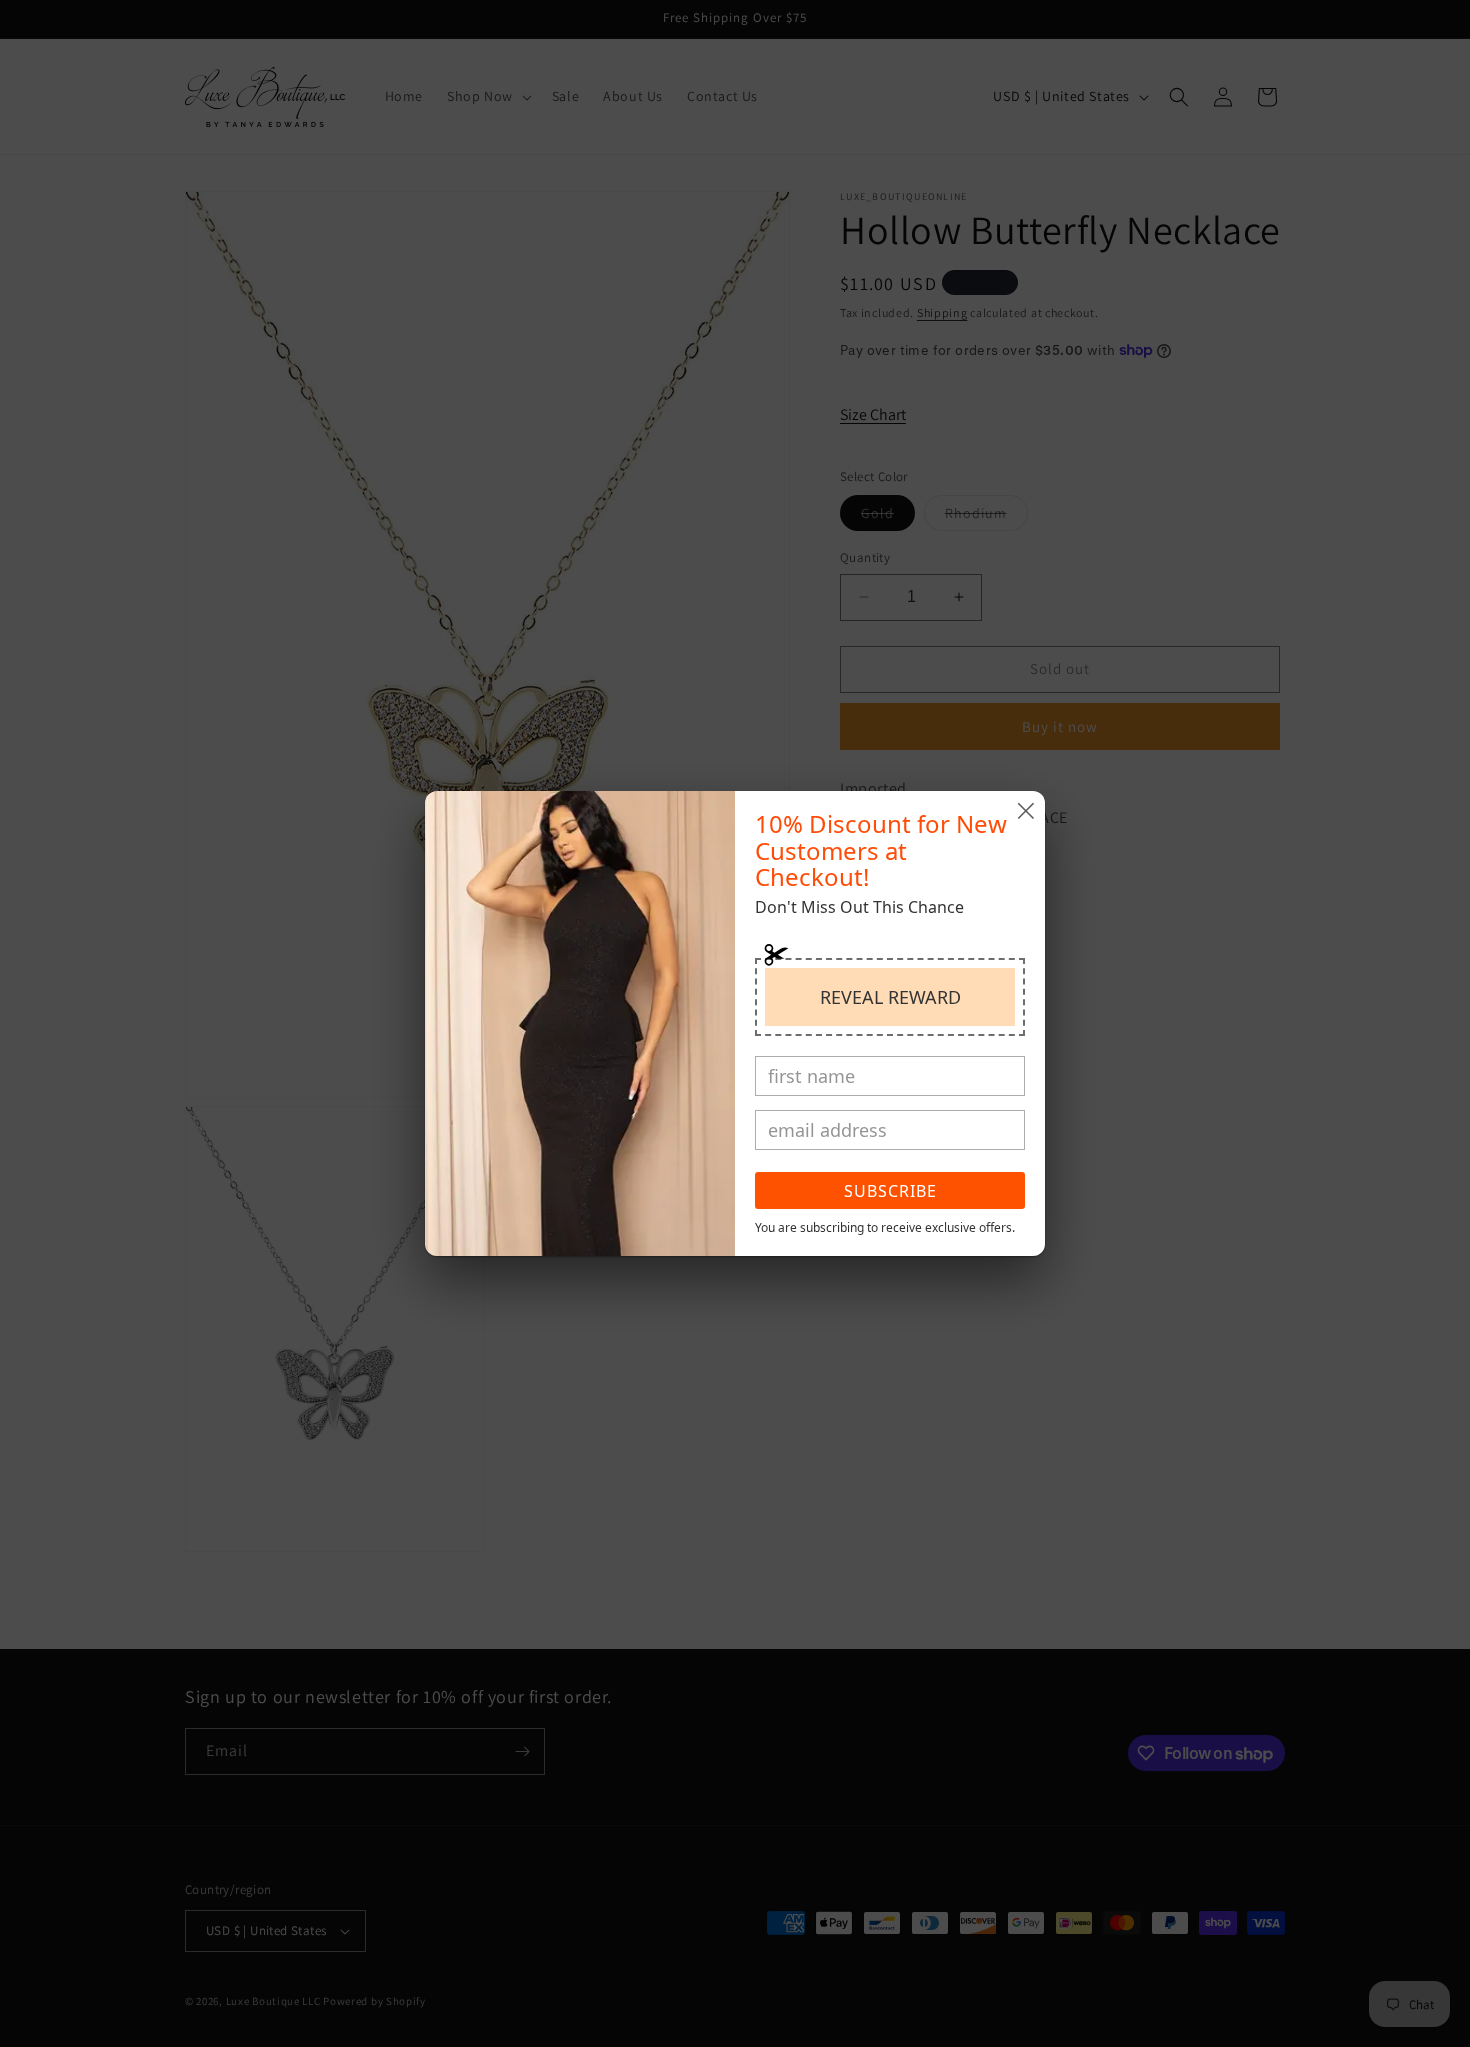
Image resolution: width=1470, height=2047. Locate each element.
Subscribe (890, 1191)
